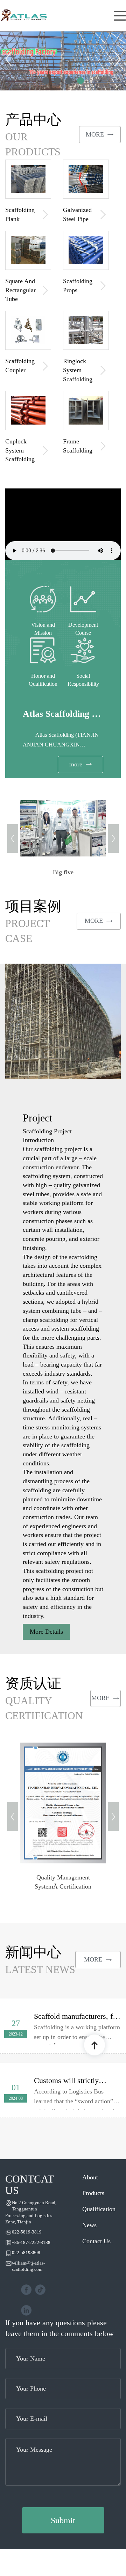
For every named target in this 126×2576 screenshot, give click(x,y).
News (89, 2225)
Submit (63, 2520)
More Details (46, 1632)
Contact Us (96, 2241)
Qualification (99, 2209)
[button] (12, 59)
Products (93, 2193)
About (90, 2177)
